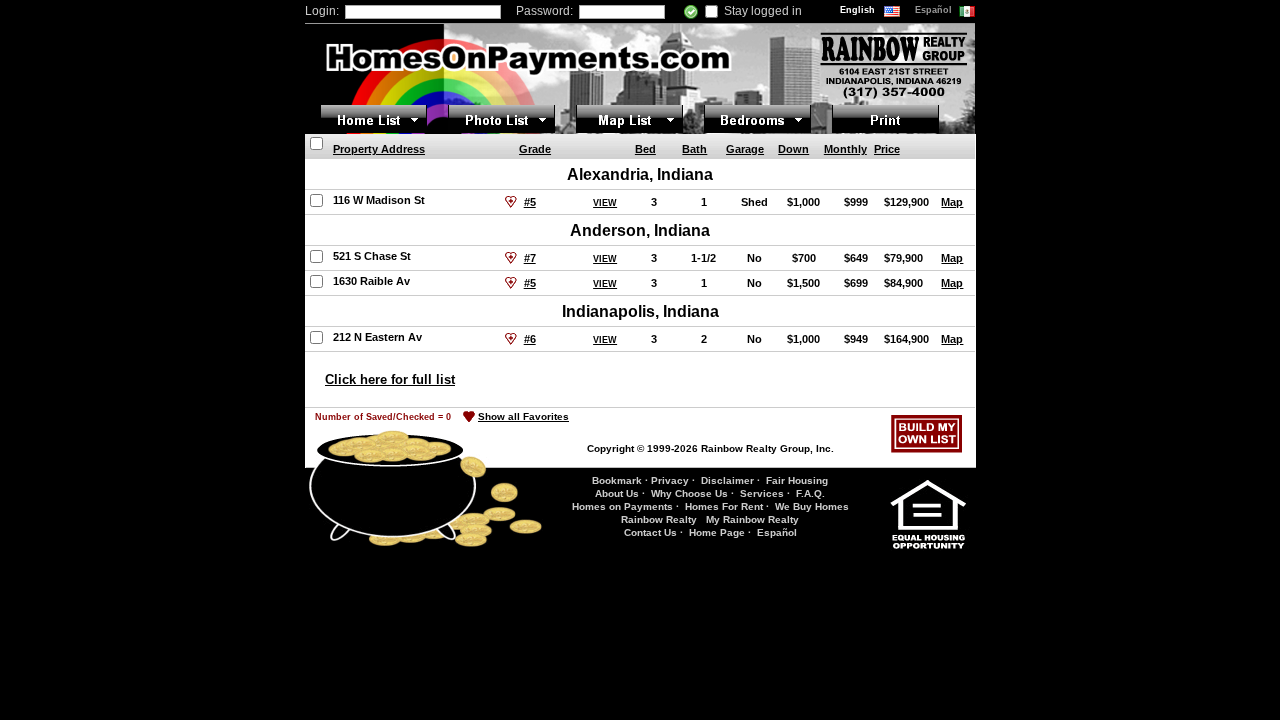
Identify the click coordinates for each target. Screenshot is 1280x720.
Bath (694, 149)
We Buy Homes (812, 506)
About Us (617, 493)
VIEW (605, 203)
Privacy (670, 480)
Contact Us (650, 532)
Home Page (717, 532)
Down (793, 149)
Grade (535, 149)
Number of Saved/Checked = (383, 417)
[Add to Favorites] (511, 202)
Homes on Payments (622, 506)
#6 (530, 339)
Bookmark (617, 480)
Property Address (379, 149)
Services (762, 493)
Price (887, 149)
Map (952, 202)
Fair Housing (797, 480)
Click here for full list (390, 379)
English (859, 10)
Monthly (845, 149)
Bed (645, 149)
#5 (530, 202)
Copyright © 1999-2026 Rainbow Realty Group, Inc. (710, 448)
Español (935, 10)
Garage (745, 149)
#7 (530, 258)
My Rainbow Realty (752, 519)
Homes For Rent (724, 506)
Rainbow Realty (659, 519)
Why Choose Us (689, 493)
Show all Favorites (523, 416)
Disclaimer (727, 480)
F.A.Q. (810, 493)
